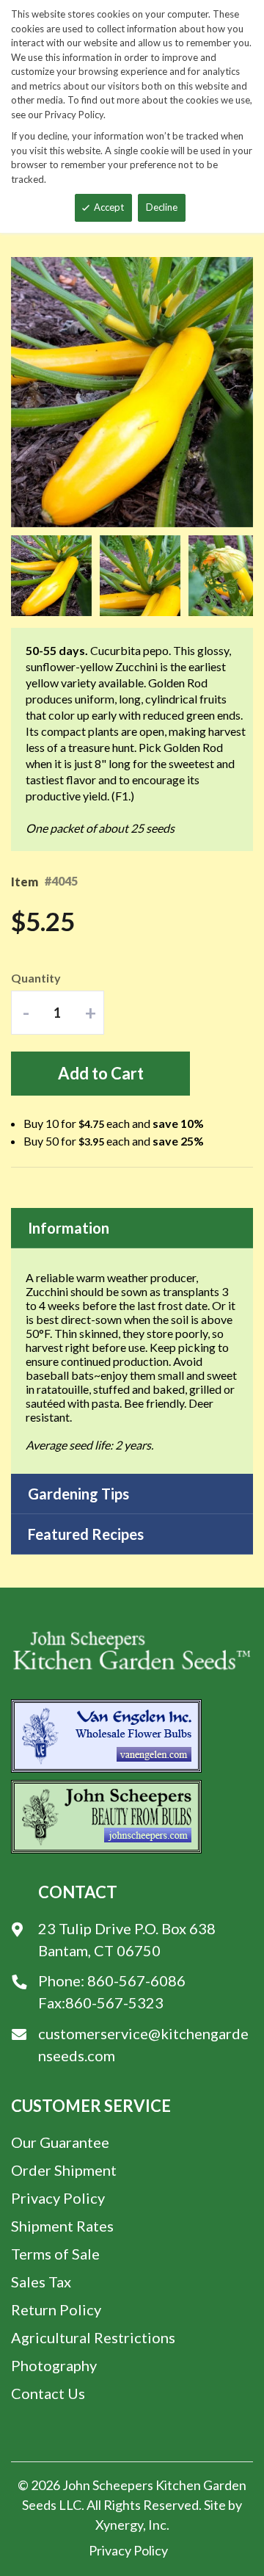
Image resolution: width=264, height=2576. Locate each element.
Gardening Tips (78, 1494)
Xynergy (119, 2525)
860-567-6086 (136, 1980)
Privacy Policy (58, 2198)
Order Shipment (64, 2170)
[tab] (132, 1228)
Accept (109, 207)
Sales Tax (41, 2282)
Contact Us (48, 2393)
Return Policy (56, 2309)
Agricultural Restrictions (93, 2337)
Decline (162, 207)
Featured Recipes (86, 1534)
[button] (55, 576)
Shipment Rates (62, 2226)
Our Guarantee (60, 2142)
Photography (54, 2365)
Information (69, 1228)
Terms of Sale (55, 2254)
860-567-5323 (114, 2002)
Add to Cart (101, 1073)
